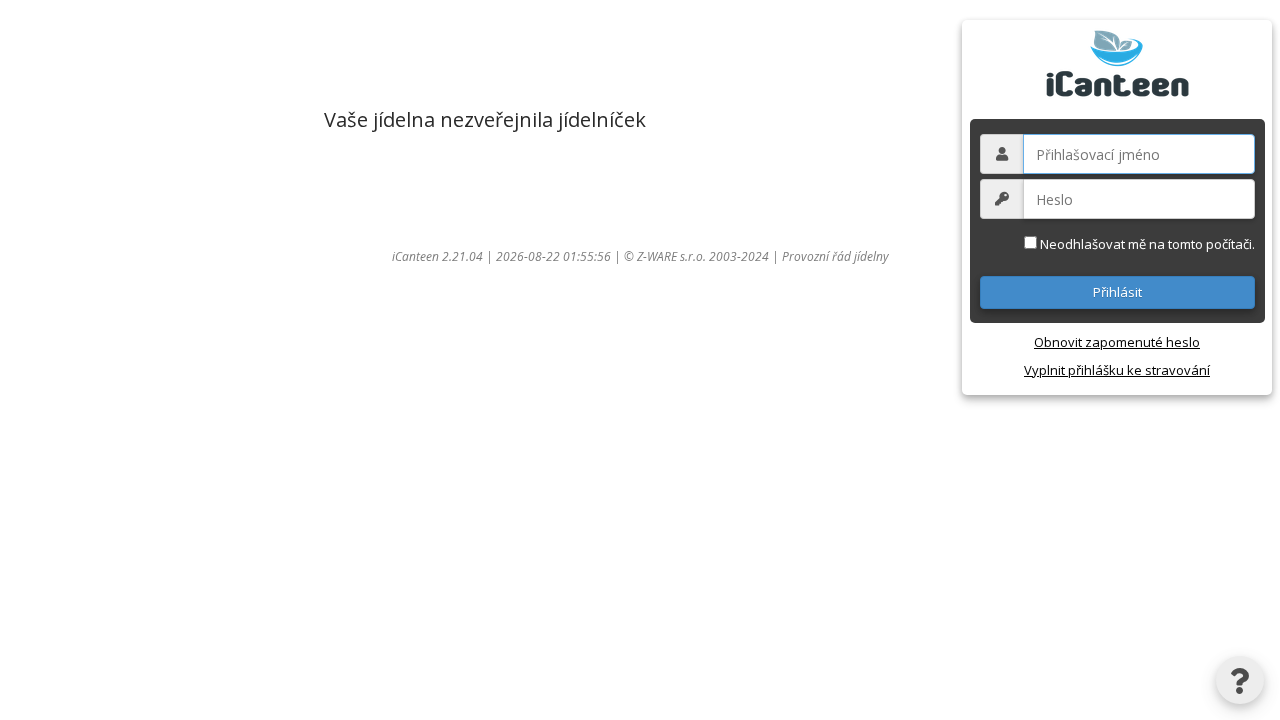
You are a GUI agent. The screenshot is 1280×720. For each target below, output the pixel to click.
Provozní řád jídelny (835, 256)
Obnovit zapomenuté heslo (1117, 342)
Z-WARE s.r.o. (671, 256)
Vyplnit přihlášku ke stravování (1117, 370)
